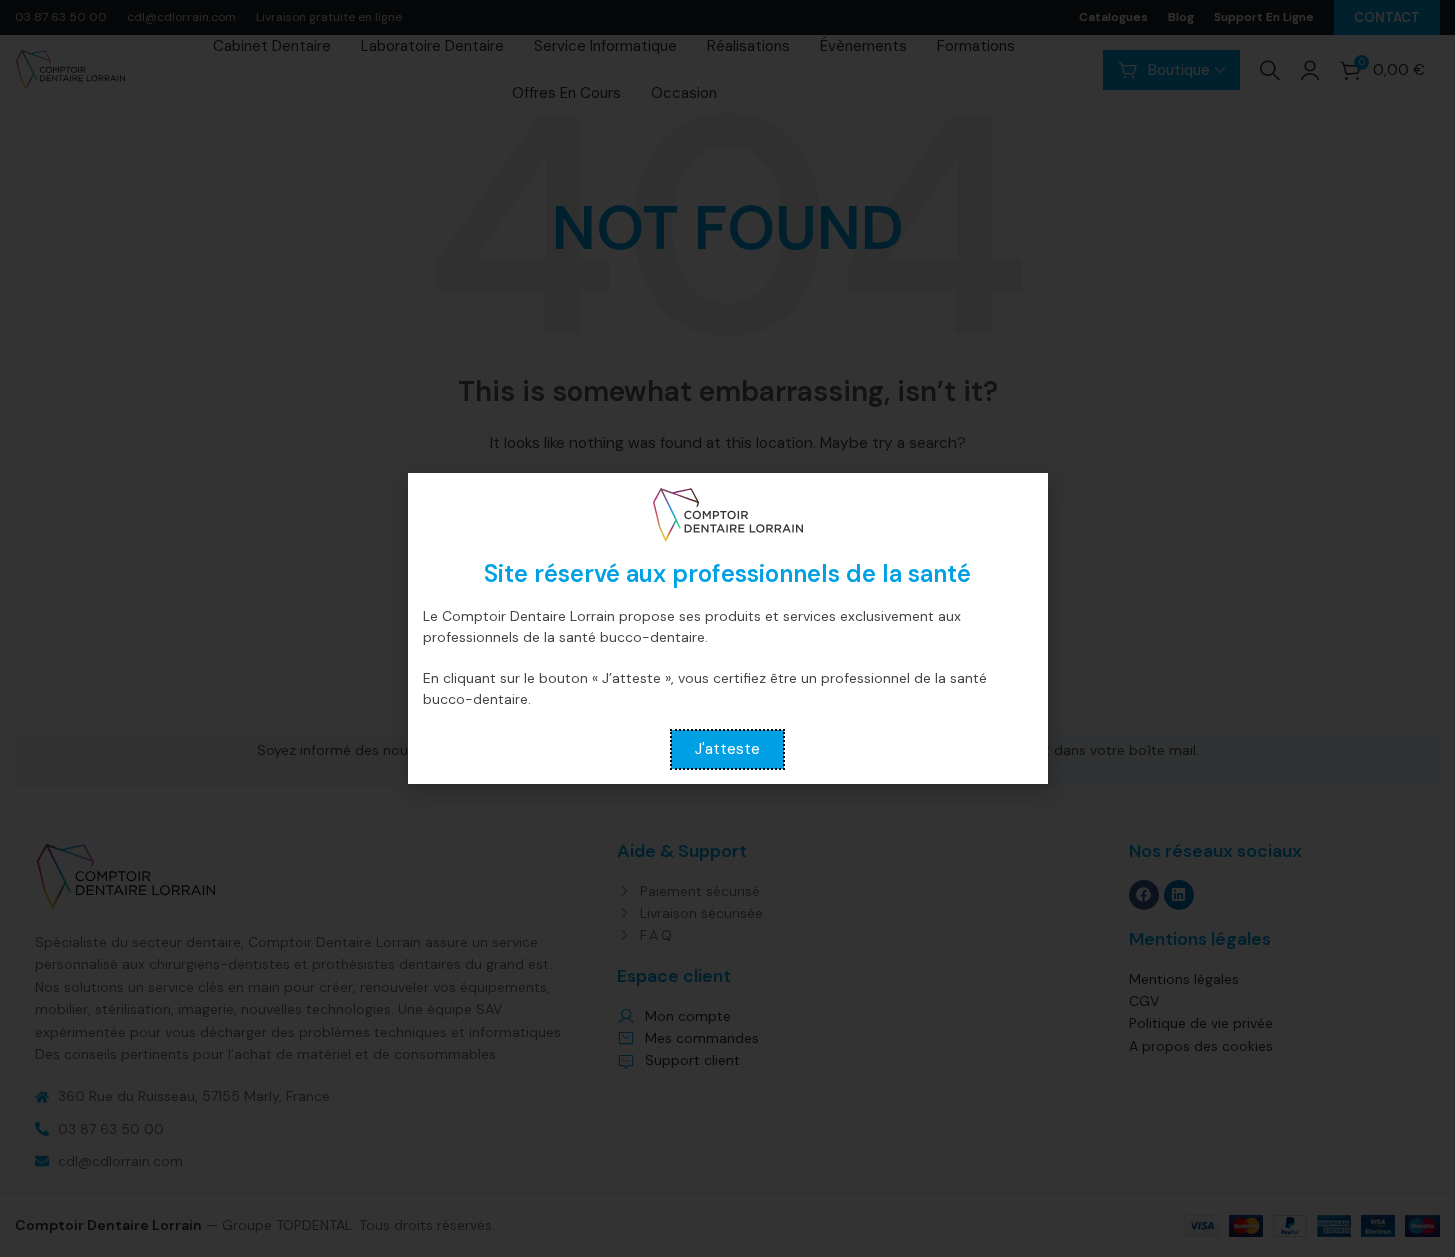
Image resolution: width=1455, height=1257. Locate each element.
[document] (727, 628)
